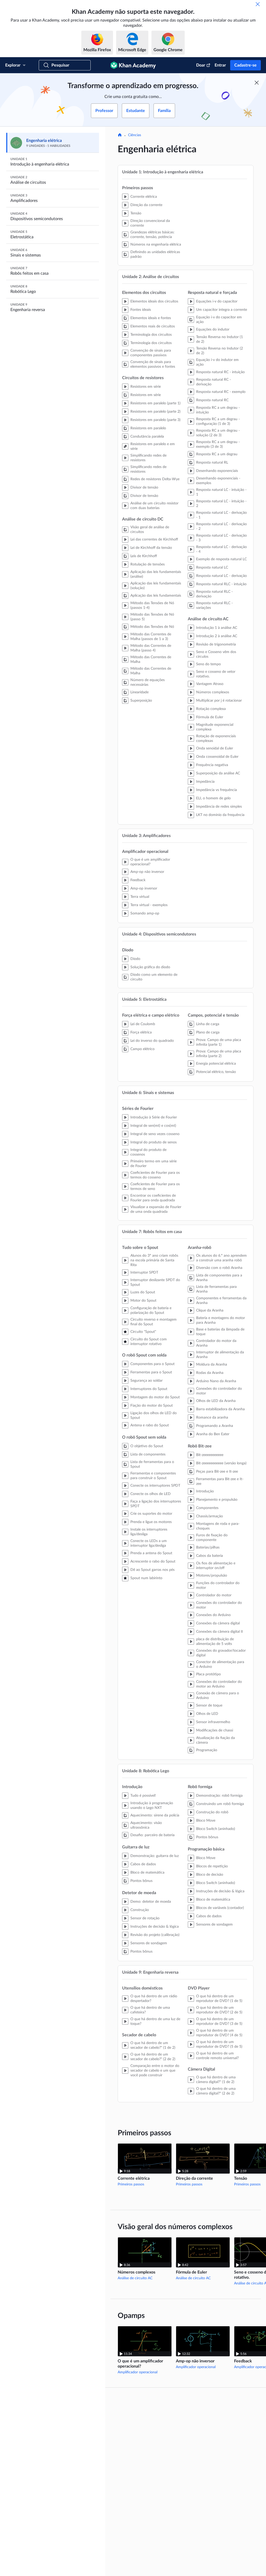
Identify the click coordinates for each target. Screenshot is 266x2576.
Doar (201, 65)
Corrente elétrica (144, 197)
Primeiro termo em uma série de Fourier (154, 1164)
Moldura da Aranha (212, 1365)
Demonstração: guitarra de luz (155, 1856)
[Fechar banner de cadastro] (257, 83)
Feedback (138, 880)
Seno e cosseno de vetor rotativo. (216, 674)
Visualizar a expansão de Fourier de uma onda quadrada (156, 1209)
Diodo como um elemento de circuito (154, 977)
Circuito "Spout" (143, 1332)
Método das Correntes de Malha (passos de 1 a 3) (151, 637)
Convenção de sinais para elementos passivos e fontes (153, 364)
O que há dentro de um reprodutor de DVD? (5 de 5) (219, 2044)
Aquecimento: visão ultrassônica (146, 1825)
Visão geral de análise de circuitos (150, 530)
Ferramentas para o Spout (151, 1372)
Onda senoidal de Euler (215, 748)
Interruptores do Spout (149, 1389)
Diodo (135, 959)
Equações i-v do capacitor (217, 301)
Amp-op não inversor (147, 872)
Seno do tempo (208, 664)
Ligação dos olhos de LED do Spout (154, 1415)
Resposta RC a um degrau (217, 454)
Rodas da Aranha (210, 1373)
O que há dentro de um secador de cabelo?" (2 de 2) (153, 2057)
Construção (140, 1910)
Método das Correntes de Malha (151, 660)
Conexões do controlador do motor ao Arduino (219, 1684)
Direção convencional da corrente (150, 223)
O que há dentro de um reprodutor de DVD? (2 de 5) (219, 2010)
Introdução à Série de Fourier (154, 1117)
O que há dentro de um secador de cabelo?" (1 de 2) (153, 2045)
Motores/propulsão (212, 1576)
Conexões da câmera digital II (220, 1632)
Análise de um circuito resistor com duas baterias (154, 506)
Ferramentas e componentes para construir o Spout (153, 1476)
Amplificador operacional (138, 2372)
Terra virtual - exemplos (149, 905)
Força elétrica (141, 1032)
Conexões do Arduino (213, 1615)
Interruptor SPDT (144, 1273)
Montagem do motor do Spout (155, 1397)
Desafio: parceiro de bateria (152, 1835)
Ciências (135, 135)
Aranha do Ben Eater (213, 1434)
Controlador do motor (214, 1595)
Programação (207, 1750)
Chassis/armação (210, 1516)
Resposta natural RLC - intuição (221, 584)
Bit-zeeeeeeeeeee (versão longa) (221, 1463)
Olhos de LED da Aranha (216, 1401)
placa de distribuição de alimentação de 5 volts (215, 1642)
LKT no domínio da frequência (220, 815)
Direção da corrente (146, 205)
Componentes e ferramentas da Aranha (221, 1301)
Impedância (205, 782)
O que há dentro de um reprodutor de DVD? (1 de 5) (219, 1999)
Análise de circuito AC (135, 2278)
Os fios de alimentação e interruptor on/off (216, 1566)
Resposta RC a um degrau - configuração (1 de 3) (218, 421)
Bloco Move (206, 1821)
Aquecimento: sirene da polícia (155, 1815)
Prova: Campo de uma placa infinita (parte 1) (219, 1042)
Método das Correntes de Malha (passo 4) (151, 648)
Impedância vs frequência (217, 790)
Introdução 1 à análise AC (217, 628)
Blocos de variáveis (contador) (220, 1908)
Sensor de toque (209, 1705)
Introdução (205, 1491)
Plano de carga (208, 1032)
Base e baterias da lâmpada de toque (220, 1332)
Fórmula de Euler (210, 717)
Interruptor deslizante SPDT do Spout (155, 1282)
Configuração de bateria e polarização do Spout (151, 1310)
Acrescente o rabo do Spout (153, 1562)
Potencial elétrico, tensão (216, 1072)
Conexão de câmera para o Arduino (218, 1696)
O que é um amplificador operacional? (150, 862)
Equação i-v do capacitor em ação (219, 320)
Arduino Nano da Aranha (216, 1381)
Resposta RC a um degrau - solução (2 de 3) (218, 433)
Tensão (136, 213)
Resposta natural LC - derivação (221, 576)
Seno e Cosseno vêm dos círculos (216, 654)
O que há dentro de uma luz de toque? (155, 2021)
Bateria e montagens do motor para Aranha (221, 1320)
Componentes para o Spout (152, 1364)
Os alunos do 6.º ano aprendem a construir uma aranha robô (221, 1258)
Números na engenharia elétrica (156, 245)
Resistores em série (146, 387)
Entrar (220, 65)
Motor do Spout (143, 1301)
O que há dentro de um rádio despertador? (154, 1999)
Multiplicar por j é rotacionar (219, 701)
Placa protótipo (208, 1674)
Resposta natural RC (212, 400)
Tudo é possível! (143, 1796)
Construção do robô (212, 1812)
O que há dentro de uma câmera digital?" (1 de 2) (216, 2080)
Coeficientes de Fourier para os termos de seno (155, 1187)
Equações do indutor (213, 330)
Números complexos (213, 692)
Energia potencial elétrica (216, 1064)
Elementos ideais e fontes (151, 318)
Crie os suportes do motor (151, 1514)
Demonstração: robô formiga (219, 1796)
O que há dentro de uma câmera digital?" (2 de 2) (216, 2091)
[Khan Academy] (133, 65)
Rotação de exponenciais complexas (216, 739)
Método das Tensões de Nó (152, 627)
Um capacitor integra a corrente (222, 310)
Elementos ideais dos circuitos (154, 301)
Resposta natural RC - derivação (214, 382)
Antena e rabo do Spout (150, 1425)
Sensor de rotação (145, 1918)
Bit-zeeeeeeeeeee (210, 1455)
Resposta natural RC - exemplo (221, 392)
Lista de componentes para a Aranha (219, 1278)
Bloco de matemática (147, 1873)
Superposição (141, 701)
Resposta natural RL (212, 463)
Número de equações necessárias (148, 682)
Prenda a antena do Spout (151, 1553)
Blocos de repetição (212, 1866)
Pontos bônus (141, 1881)
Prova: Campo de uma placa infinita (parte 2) (219, 1054)
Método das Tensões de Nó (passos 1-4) (152, 605)
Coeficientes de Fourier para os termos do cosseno (155, 1175)
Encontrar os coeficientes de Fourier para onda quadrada (153, 1198)
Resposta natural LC (212, 568)
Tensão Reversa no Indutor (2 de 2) (220, 351)
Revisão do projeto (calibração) (155, 1935)
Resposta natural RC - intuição (220, 372)
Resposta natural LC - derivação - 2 (221, 526)
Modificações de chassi (215, 1730)
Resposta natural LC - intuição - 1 (221, 492)
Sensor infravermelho (213, 1722)
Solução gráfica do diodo (150, 967)
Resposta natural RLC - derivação (214, 594)
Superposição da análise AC (218, 773)
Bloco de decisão (210, 1875)
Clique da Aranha (210, 1310)
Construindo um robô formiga (220, 1804)
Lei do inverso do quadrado (152, 1041)
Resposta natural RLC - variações (214, 605)
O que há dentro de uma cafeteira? (150, 2010)
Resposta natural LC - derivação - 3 (221, 538)
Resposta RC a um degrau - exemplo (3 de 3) (218, 444)
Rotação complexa (211, 709)
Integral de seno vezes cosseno (155, 1134)
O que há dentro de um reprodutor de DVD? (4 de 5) (219, 2033)
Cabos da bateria (210, 1556)
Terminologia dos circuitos (151, 335)
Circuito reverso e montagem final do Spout (154, 1322)
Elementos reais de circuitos (153, 326)
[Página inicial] (120, 135)
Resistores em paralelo (148, 428)
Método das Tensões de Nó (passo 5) (152, 617)
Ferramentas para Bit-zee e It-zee (220, 1481)
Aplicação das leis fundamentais (156, 596)
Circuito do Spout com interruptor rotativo (149, 1342)
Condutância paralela (147, 437)
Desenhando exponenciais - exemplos (218, 481)
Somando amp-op (145, 913)
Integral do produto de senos (154, 1142)
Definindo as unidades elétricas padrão (155, 254)
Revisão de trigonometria (216, 644)
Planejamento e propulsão (217, 1500)
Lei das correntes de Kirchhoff (154, 539)
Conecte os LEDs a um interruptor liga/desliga (149, 1543)
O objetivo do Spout (147, 1446)
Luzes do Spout (143, 1292)
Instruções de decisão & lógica (155, 1927)
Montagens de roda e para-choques (218, 1526)
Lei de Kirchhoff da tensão (151, 548)
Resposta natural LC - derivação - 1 (221, 515)
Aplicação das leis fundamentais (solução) (156, 586)
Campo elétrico (142, 1049)
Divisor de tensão (144, 487)
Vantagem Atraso (210, 684)
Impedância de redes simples (219, 807)
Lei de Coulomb (143, 1024)
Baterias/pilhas (208, 1547)
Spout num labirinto (146, 1578)
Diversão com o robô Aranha (219, 1268)
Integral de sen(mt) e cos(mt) (153, 1126)
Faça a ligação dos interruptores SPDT (156, 1504)
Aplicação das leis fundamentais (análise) (156, 574)
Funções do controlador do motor (218, 1585)
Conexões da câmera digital (218, 1623)
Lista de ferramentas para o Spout (152, 1464)
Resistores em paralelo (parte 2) (155, 412)
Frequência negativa (212, 765)
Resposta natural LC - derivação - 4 (221, 549)
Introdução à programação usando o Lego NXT (152, 1806)
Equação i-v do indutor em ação (217, 362)
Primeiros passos (131, 2184)
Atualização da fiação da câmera (215, 1740)
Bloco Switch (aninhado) (216, 1829)
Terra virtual (140, 897)
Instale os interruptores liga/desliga (149, 1532)
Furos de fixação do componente (212, 1538)
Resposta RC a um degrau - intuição (218, 410)
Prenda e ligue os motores (151, 1522)
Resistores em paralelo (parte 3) (155, 420)
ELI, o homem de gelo (213, 798)
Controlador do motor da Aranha (216, 1343)
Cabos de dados (143, 1864)
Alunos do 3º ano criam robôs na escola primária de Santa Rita (154, 1260)
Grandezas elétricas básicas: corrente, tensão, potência (152, 235)
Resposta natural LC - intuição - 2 (221, 504)
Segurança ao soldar (147, 1381)
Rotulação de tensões (148, 564)
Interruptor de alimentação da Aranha (220, 1355)
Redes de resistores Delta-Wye (155, 479)
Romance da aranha (212, 1418)
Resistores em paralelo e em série (153, 446)
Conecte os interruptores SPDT (155, 1486)
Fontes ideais (141, 310)
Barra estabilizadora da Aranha (220, 1409)
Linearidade (139, 692)
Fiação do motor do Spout (152, 1406)
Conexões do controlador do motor (219, 1391)
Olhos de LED (207, 1714)
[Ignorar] (258, 4)
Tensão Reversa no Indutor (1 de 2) (220, 339)
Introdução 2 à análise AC (217, 636)
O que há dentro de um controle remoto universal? (217, 2056)
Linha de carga (208, 1024)
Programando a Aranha (215, 1426)
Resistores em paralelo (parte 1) (155, 403)
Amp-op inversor (144, 888)
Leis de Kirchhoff (144, 556)
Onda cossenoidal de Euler (217, 757)
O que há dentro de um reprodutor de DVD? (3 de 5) (219, 2021)
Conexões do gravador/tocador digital (221, 1653)
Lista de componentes (148, 1454)
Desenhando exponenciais (217, 471)
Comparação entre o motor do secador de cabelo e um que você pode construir (155, 2071)
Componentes (207, 1508)
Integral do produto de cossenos (148, 1152)
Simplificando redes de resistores (148, 458)
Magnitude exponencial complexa (215, 727)
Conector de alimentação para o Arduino (220, 1664)
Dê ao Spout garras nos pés (152, 1570)
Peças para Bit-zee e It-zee (217, 1472)
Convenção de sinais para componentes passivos (151, 353)
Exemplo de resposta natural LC (221, 559)
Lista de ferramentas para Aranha (216, 1289)
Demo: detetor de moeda (151, 1902)
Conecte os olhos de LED (151, 1494)
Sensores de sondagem (149, 1943)
